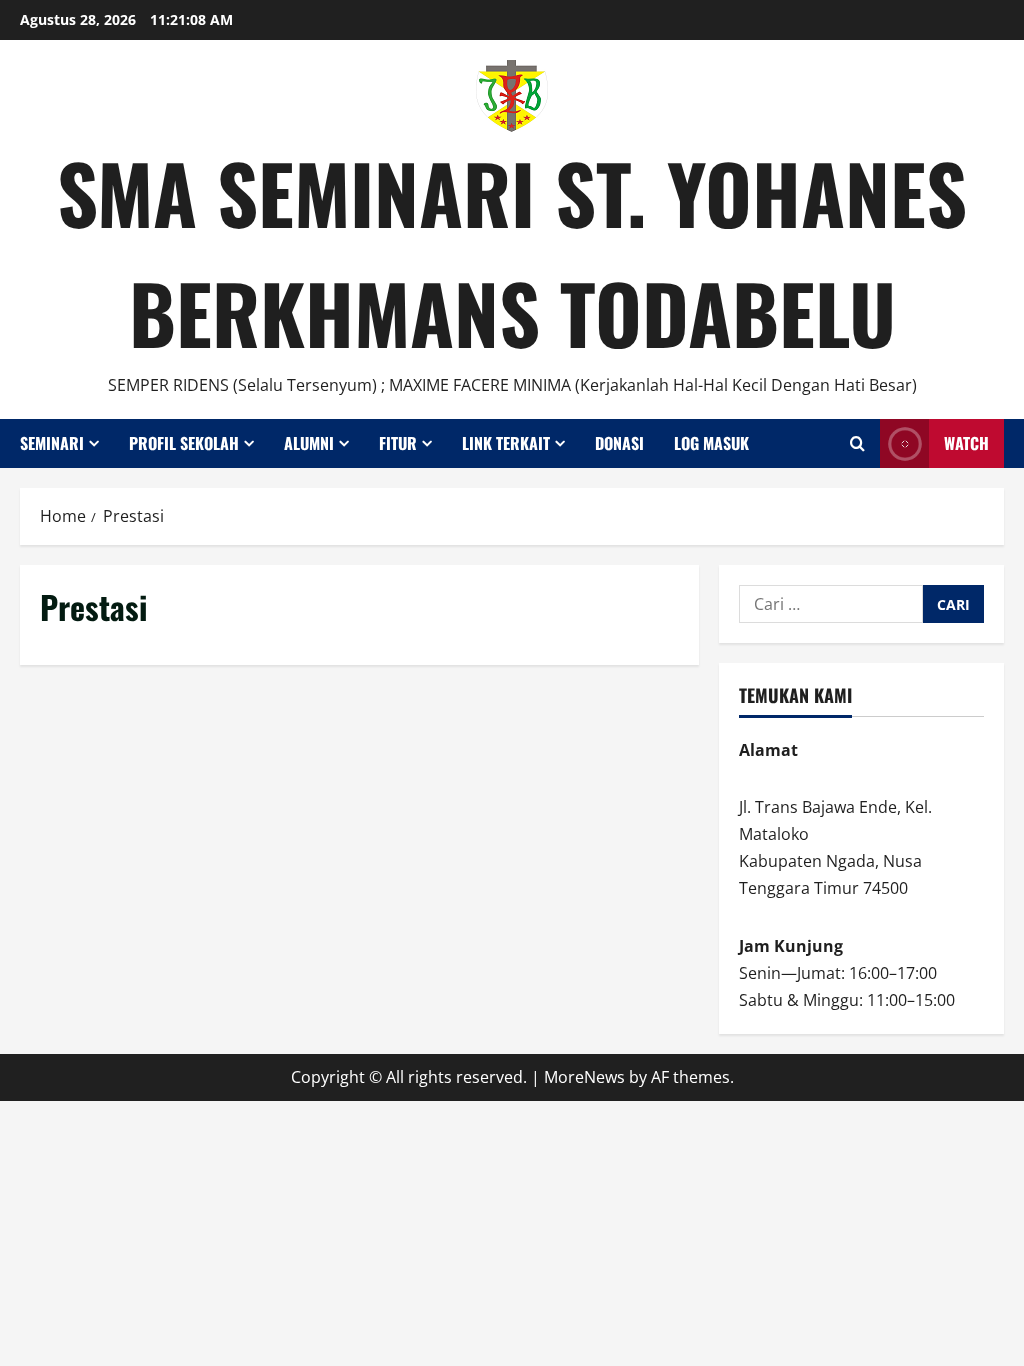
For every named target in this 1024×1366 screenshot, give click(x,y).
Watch (966, 443)
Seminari (52, 443)
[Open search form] (857, 443)
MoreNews (584, 1077)
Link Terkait (506, 443)
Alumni (309, 443)
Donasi (619, 443)
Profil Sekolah (184, 443)
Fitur (398, 443)
